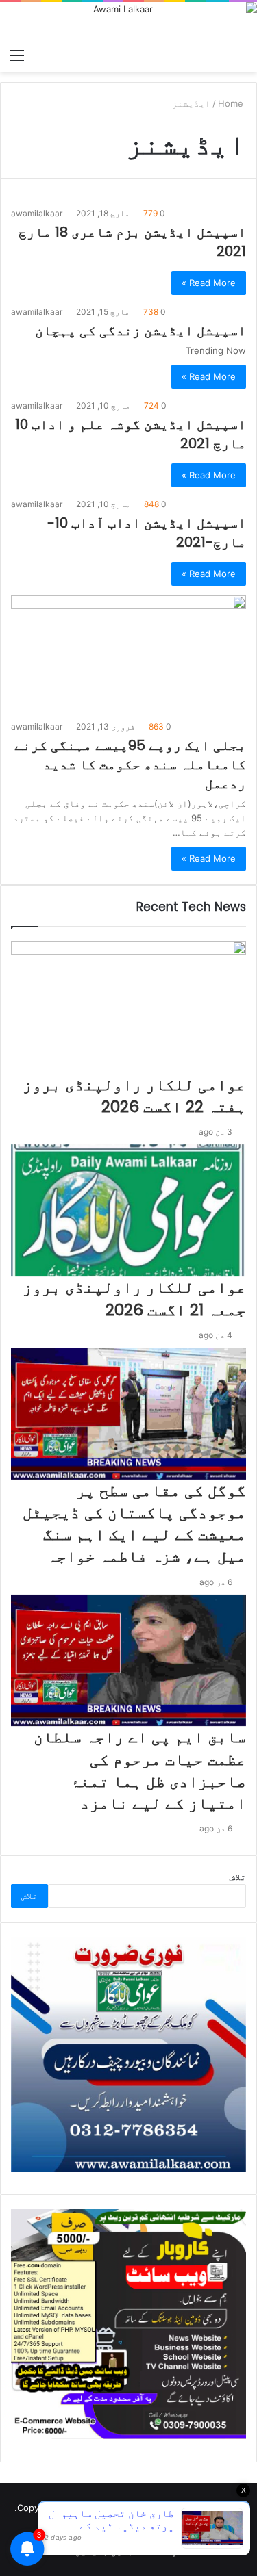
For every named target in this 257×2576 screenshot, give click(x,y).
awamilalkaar (37, 213)
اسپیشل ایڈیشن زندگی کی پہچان (140, 331)
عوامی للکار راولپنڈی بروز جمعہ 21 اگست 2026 (134, 1298)
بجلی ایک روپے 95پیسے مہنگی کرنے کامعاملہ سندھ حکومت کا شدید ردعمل (130, 764)
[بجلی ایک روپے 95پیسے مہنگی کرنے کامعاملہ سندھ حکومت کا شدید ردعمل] (128, 654)
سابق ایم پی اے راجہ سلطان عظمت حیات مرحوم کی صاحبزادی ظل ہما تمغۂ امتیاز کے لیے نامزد (140, 1770)
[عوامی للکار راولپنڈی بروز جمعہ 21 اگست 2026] (128, 1210)
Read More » (209, 283)
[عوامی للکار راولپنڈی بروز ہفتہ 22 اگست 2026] (128, 1007)
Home (232, 103)
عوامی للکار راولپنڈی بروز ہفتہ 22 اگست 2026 (134, 1096)
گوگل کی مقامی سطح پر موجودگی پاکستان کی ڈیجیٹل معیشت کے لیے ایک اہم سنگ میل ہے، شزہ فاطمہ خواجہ (134, 1524)
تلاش (238, 1877)
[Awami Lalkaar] (128, 22)
